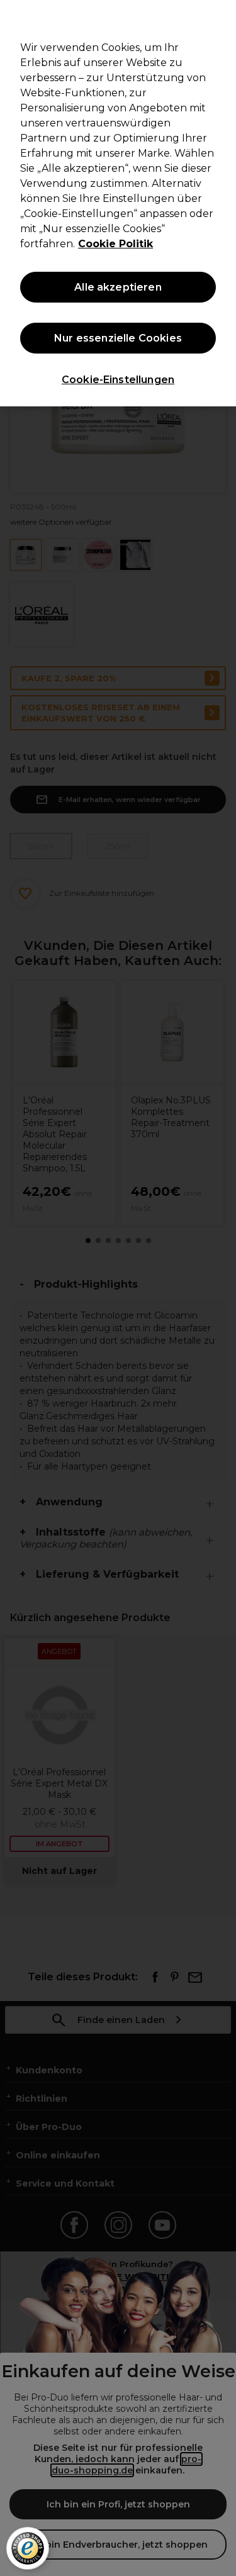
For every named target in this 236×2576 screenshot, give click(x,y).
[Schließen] (221, 18)
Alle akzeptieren (118, 287)
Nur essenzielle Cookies (118, 338)
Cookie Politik (115, 244)
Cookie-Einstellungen (118, 380)
